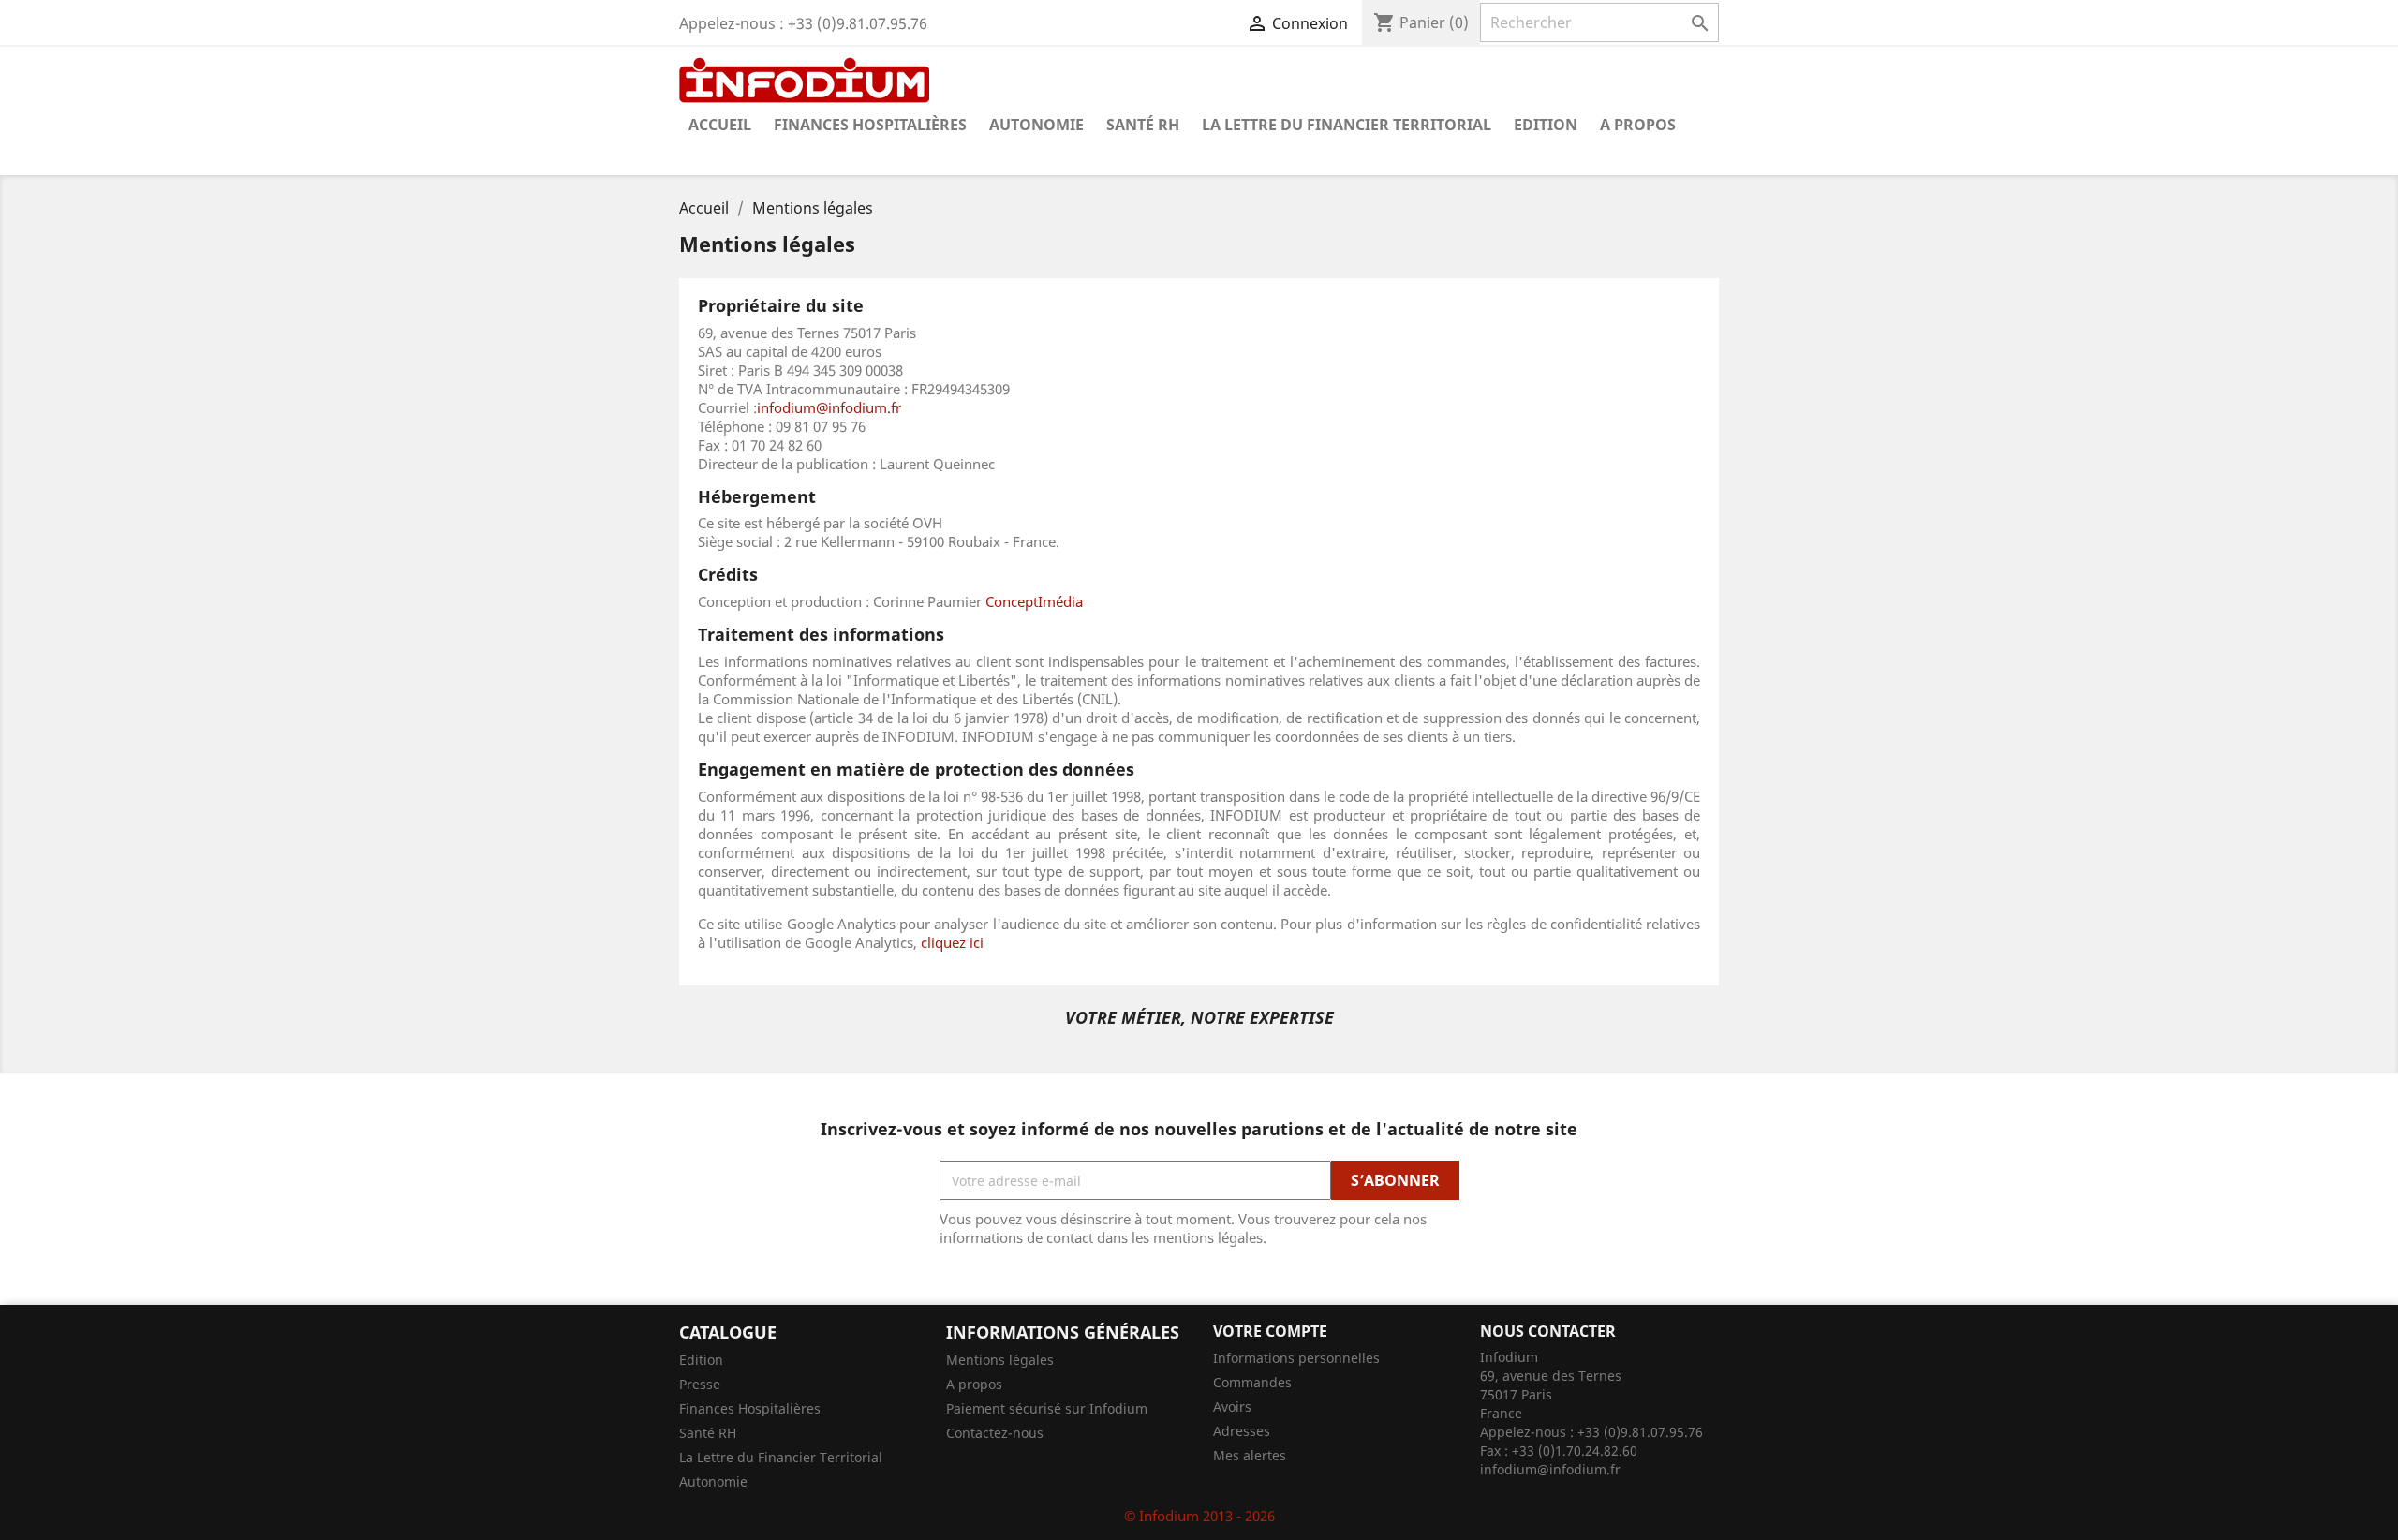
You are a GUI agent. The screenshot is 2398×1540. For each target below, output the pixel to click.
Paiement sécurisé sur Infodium (1047, 1408)
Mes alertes (1250, 1455)
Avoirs (1232, 1407)
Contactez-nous (995, 1433)
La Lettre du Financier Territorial (1347, 125)
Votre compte (1270, 1331)
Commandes (1252, 1382)
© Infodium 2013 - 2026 (1199, 1516)
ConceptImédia (1034, 601)
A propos (1638, 125)
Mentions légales (1000, 1360)
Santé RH (1143, 125)
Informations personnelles (1296, 1358)
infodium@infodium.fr (829, 407)
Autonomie (1036, 125)
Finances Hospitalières (870, 125)
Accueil (720, 125)
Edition (1546, 125)
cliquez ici (952, 942)
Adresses (1242, 1431)
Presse (700, 1384)
